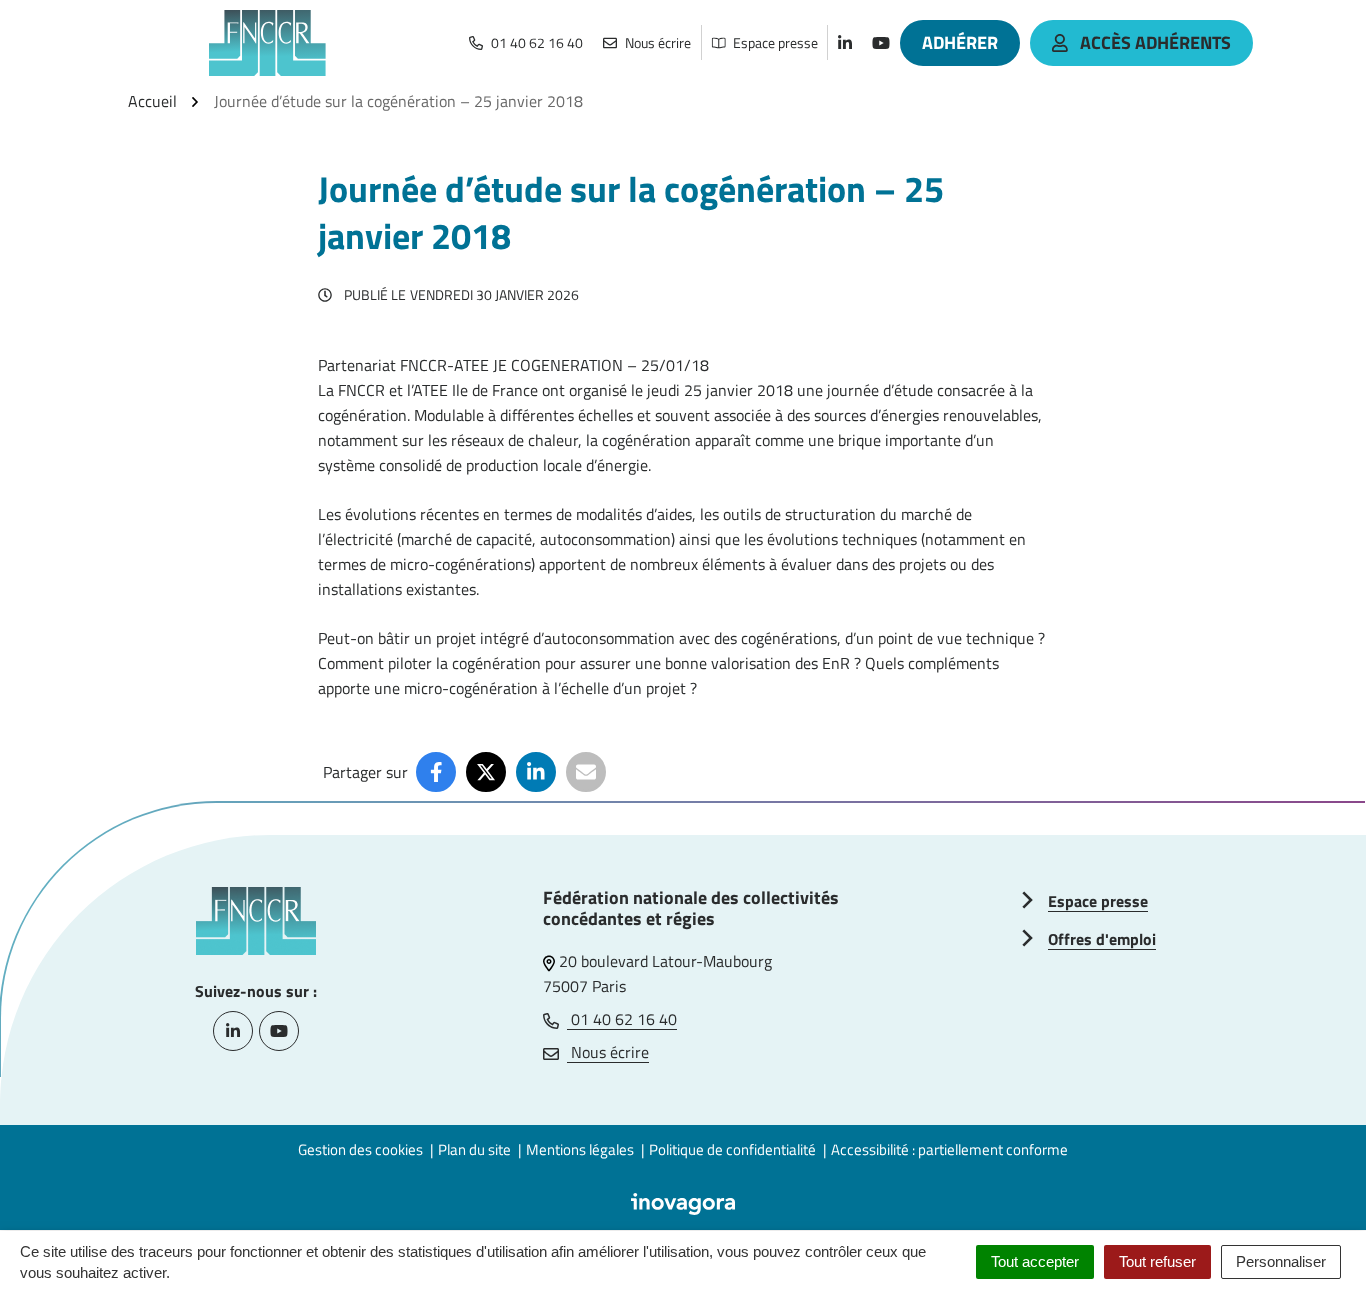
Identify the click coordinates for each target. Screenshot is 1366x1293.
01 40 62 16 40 (622, 1019)
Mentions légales (580, 1149)
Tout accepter (1035, 1261)
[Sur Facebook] (436, 772)
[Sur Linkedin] (536, 772)
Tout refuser (1157, 1261)
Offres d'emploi (1102, 939)
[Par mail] (586, 772)
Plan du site (474, 1149)
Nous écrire (608, 1052)
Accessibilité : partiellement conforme (949, 1149)
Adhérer (960, 42)
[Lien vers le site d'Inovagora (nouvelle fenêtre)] (683, 1202)
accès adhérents (1155, 42)
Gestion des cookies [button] (360, 1149)
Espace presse (1098, 901)
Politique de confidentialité (732, 1149)
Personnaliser (1281, 1261)
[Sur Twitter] (486, 772)
